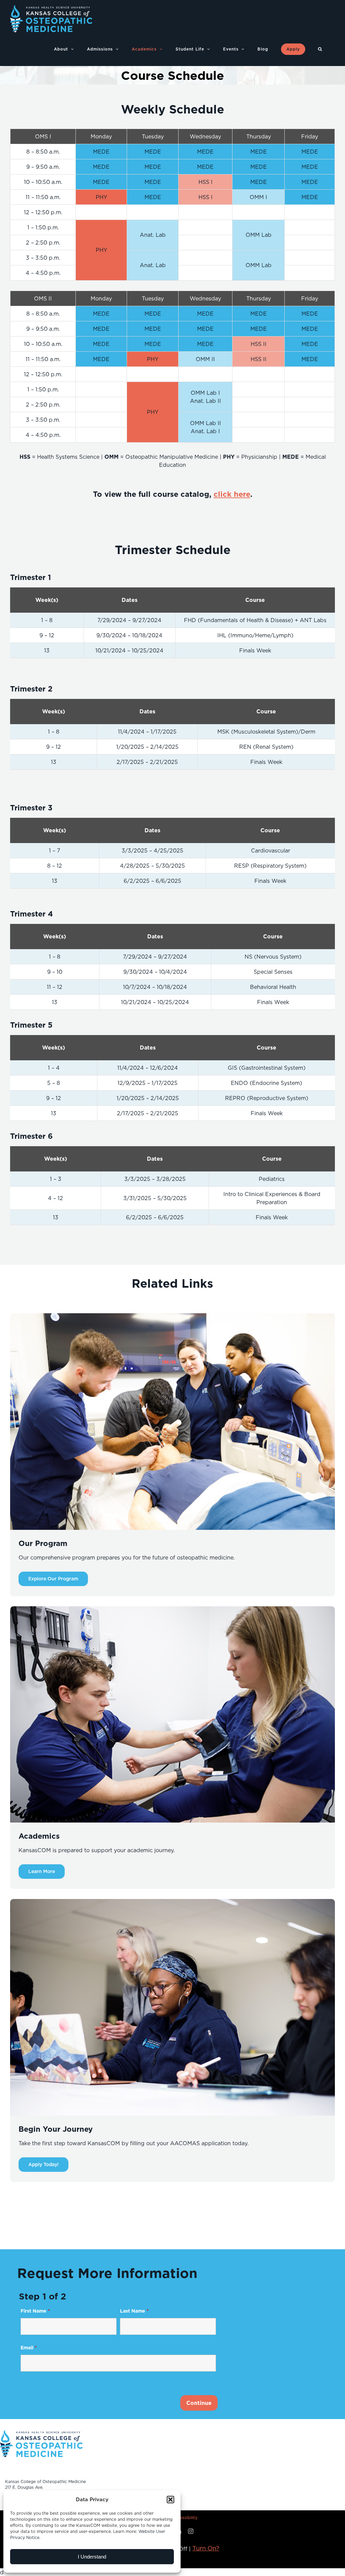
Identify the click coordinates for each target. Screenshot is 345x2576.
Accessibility (185, 2518)
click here (232, 494)
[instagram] (191, 2531)
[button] (170, 2500)
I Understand (92, 2557)
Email (29, 2348)
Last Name (134, 2311)
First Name (35, 2311)
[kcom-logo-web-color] (41, 2432)
